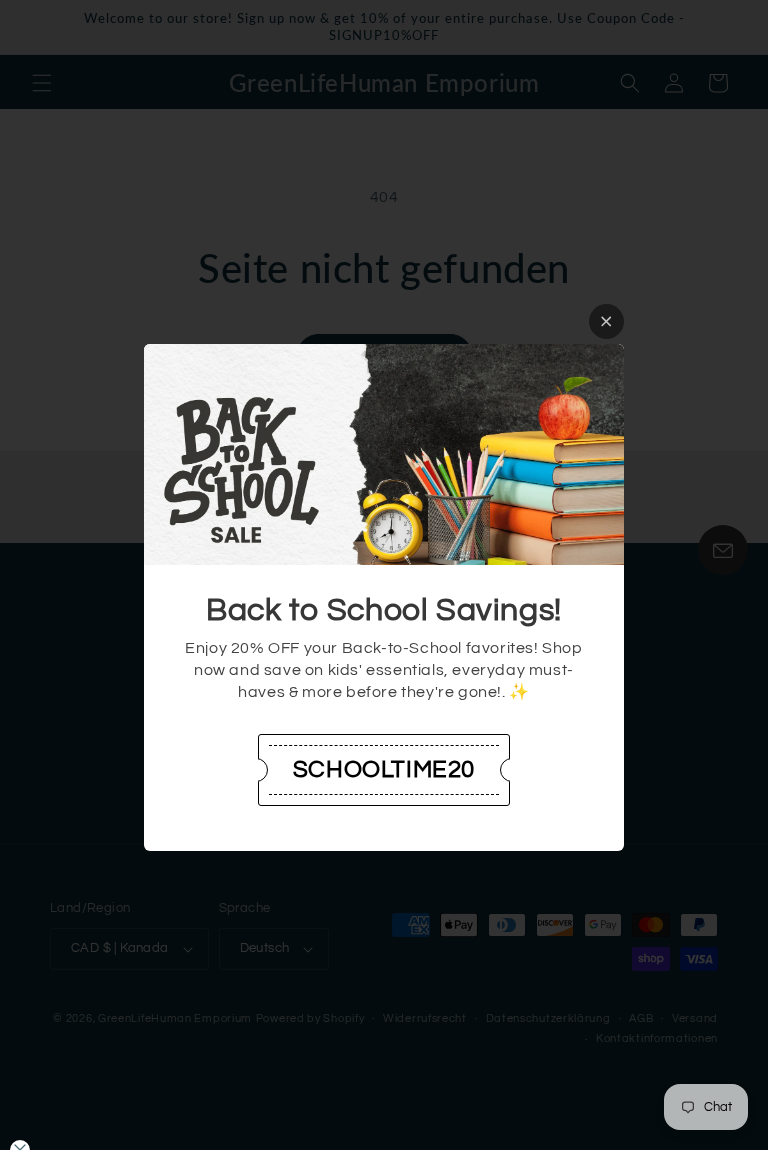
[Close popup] (606, 321)
